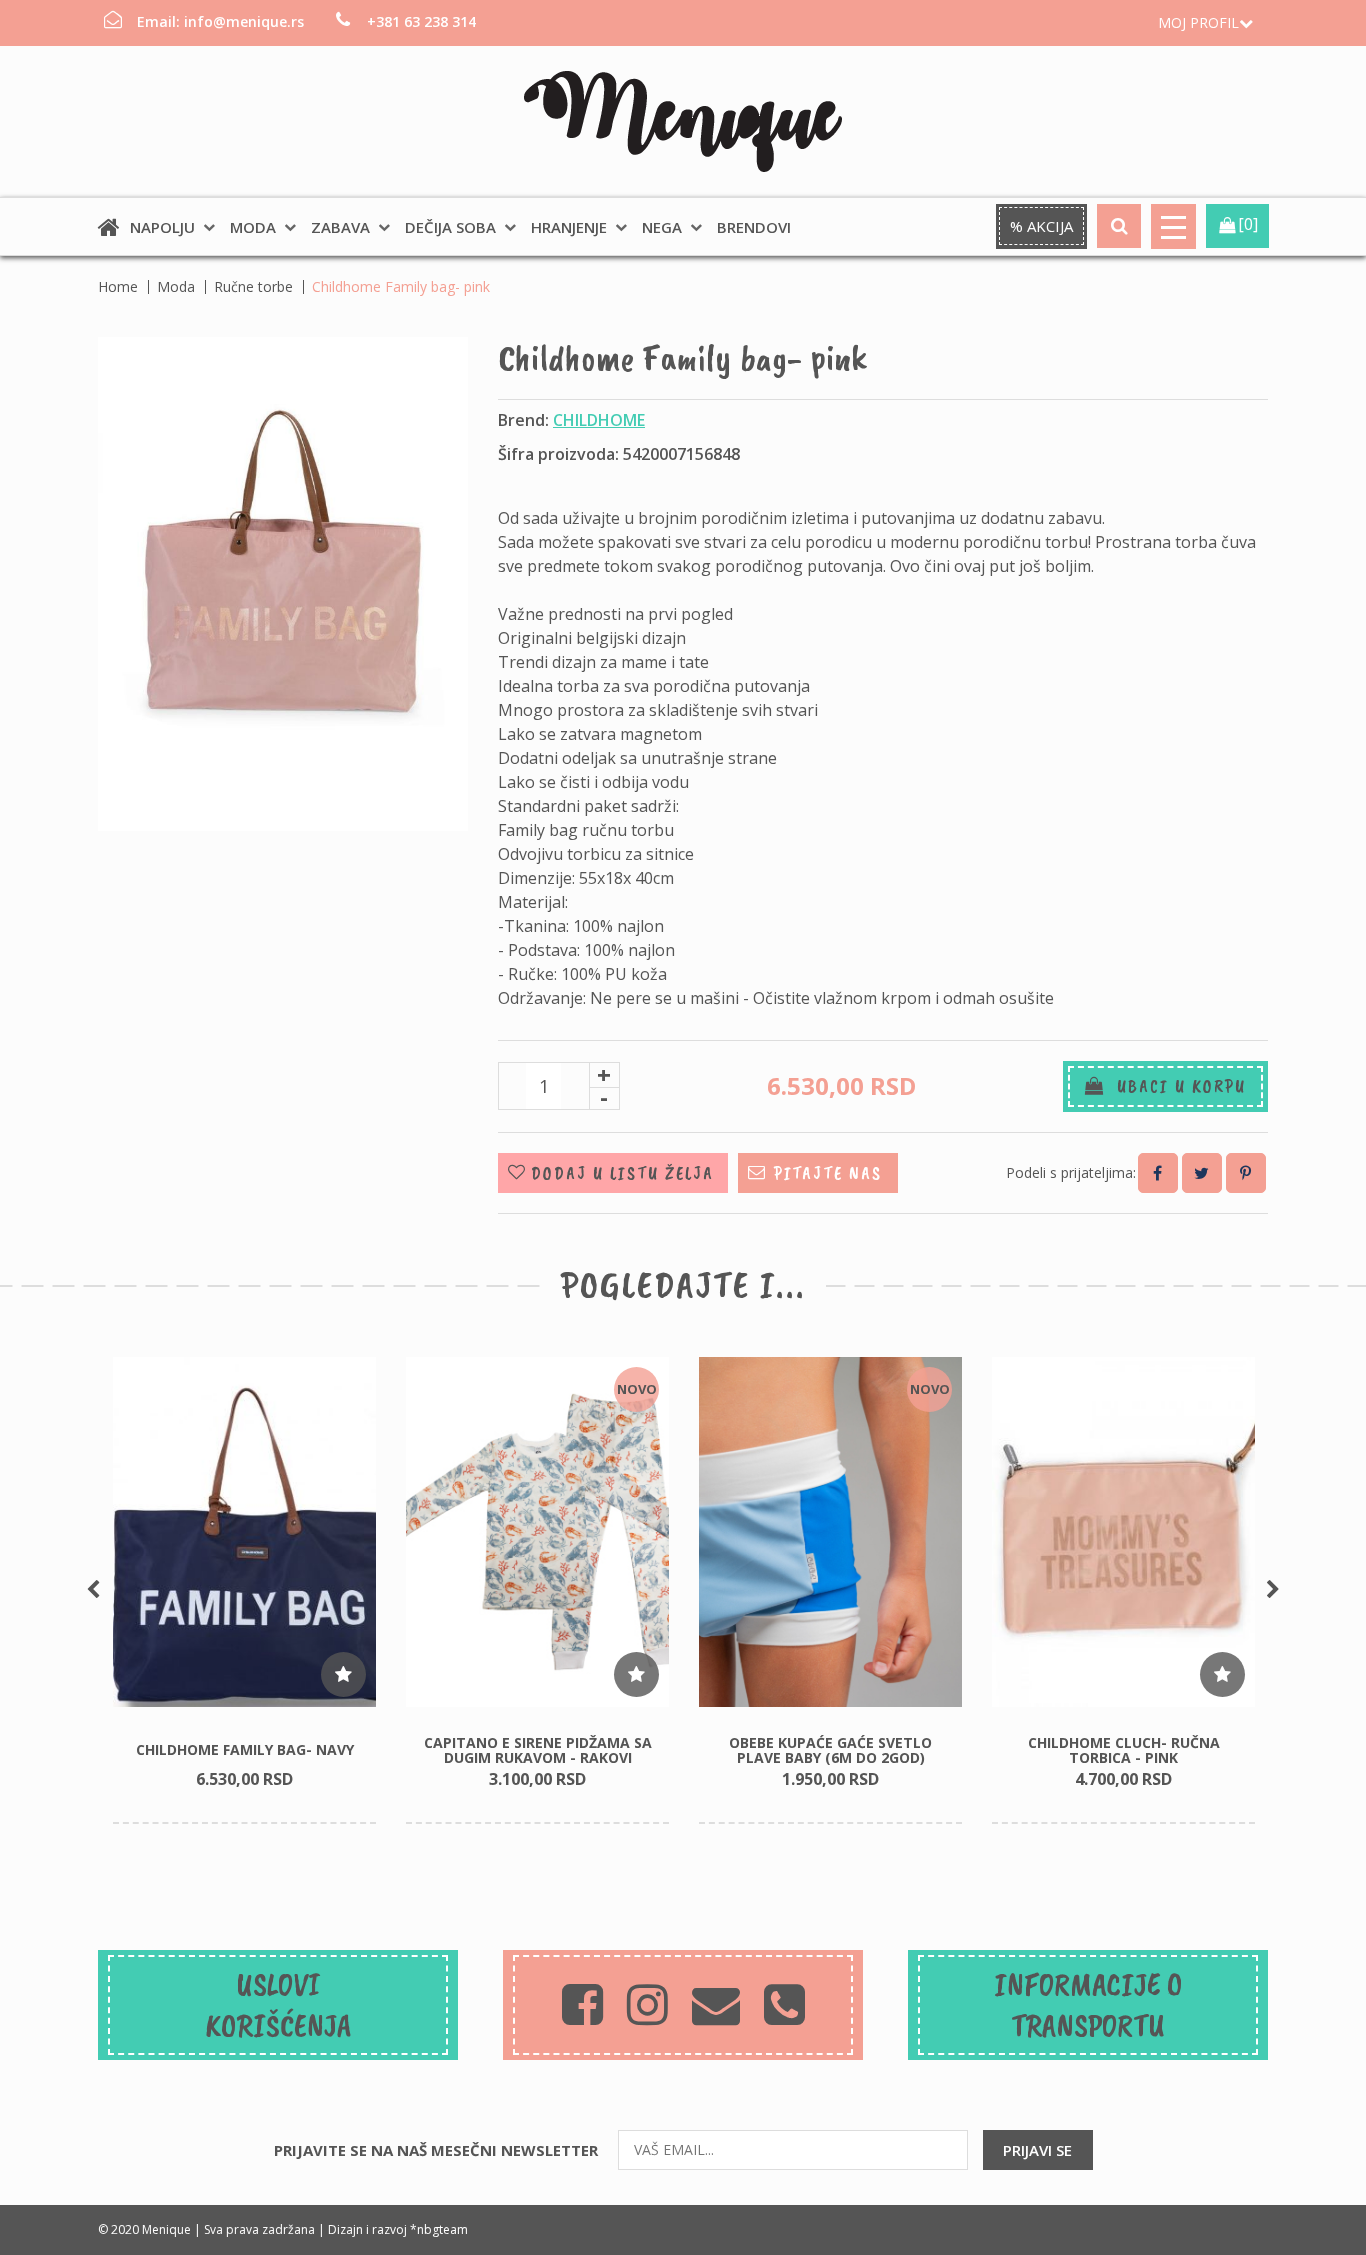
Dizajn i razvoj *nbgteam (398, 2229)
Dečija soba (450, 227)
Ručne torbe (253, 286)
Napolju (162, 227)
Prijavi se (1037, 2150)
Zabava (340, 227)
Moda (253, 227)
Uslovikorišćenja (278, 2005)
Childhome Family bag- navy (245, 1749)
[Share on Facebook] (1158, 1173)
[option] (244, 1591)
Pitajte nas (828, 1173)
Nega (662, 227)
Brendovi (754, 227)
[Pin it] (1246, 1173)
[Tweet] (1202, 1173)
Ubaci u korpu (1175, 1086)
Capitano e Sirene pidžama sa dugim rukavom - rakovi (538, 1749)
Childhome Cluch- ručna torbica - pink (1124, 1749)
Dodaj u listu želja (622, 1173)
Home (118, 286)
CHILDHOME (599, 420)
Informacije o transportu (1088, 2005)
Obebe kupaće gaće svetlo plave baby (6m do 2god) (830, 1749)
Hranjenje (569, 227)
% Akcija (1041, 226)
